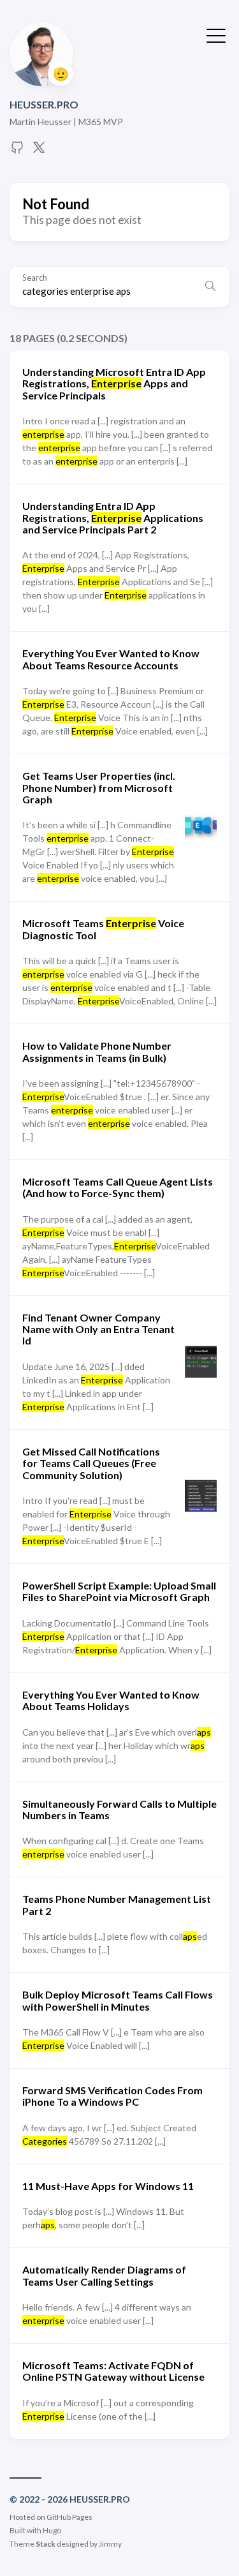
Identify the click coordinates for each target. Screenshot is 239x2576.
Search (35, 278)
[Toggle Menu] (216, 34)
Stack (46, 2544)
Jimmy (110, 2544)
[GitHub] (17, 151)
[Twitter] (39, 151)
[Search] (210, 287)
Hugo (52, 2530)
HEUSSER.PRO (44, 104)
